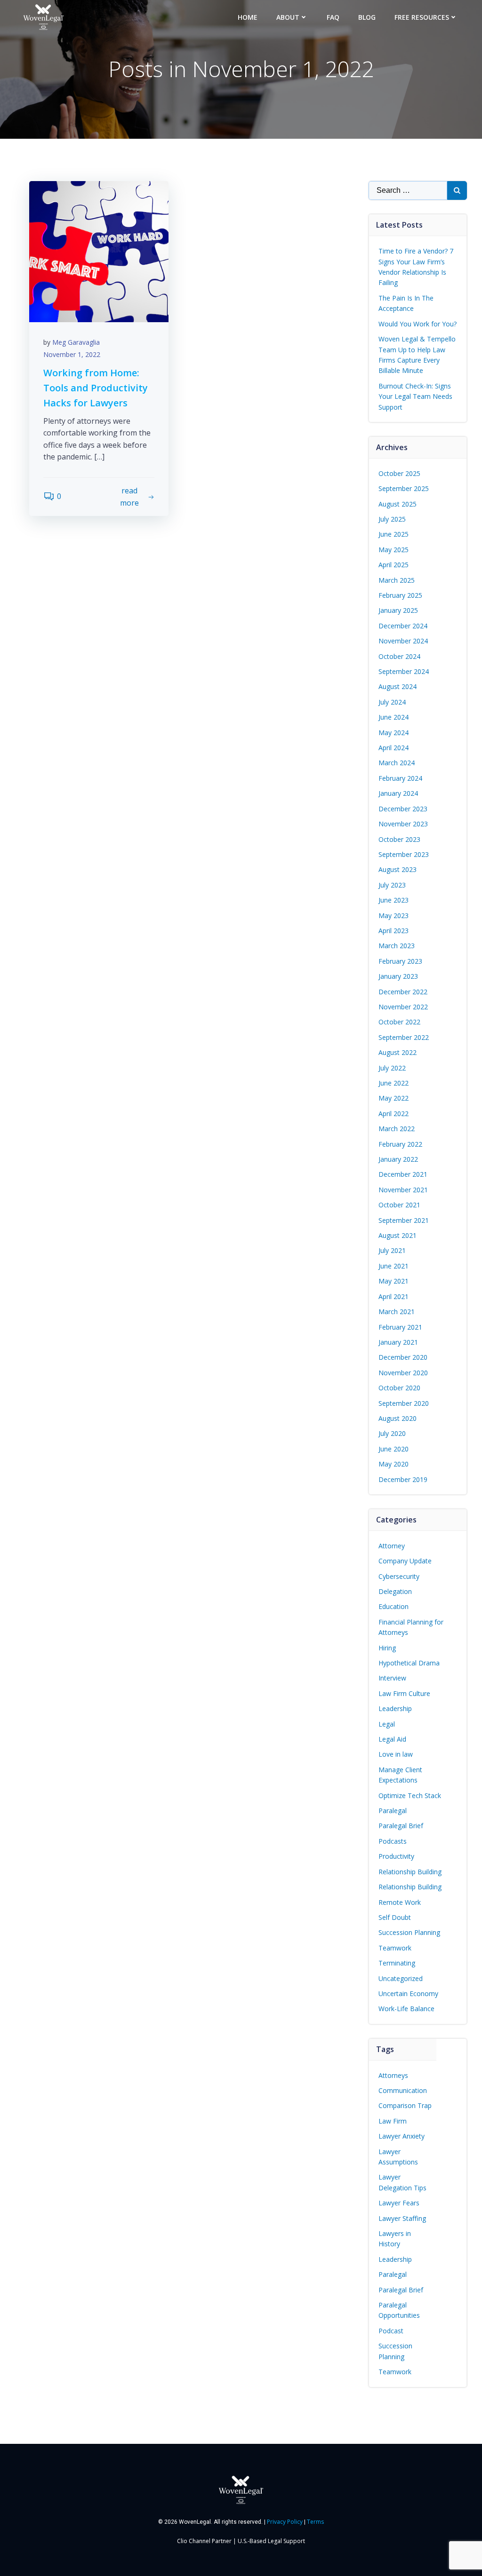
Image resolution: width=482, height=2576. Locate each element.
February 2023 (400, 961)
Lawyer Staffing (402, 2218)
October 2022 (399, 1022)
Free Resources (422, 17)
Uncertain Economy (408, 1993)
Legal (387, 1724)
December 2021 (403, 1174)
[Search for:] (408, 190)
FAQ (333, 17)
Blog (367, 17)
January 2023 (398, 976)
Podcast (391, 2331)
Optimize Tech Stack (410, 1795)
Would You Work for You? (418, 324)
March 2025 (397, 580)
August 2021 (398, 1235)
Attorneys (393, 2075)
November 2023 (403, 824)
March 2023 (397, 946)
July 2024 (392, 702)
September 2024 (404, 671)
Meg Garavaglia (76, 342)
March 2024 (397, 763)
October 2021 (399, 1205)
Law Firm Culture (404, 1693)
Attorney (392, 1546)
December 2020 (403, 1357)
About (288, 17)
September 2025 (404, 488)
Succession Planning (409, 1932)
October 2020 (399, 1388)
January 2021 (398, 1342)
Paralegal (393, 1811)
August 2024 (398, 686)
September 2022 (404, 1037)
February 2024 (400, 778)
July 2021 (392, 1250)
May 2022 (394, 1098)
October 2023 (399, 839)
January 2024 (398, 793)
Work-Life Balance (406, 2009)
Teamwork (395, 1948)
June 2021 (394, 1266)
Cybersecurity (399, 1576)
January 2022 (398, 1159)
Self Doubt (395, 1917)
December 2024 (403, 626)
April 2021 (394, 1296)
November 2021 (403, 1190)
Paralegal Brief (401, 1826)
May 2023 (394, 915)
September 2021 (404, 1220)
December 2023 (403, 809)
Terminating (397, 1963)
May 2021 (394, 1281)
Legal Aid (392, 1739)
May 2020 (394, 1464)
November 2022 (403, 1007)
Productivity (396, 1856)
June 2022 (394, 1083)
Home (248, 17)
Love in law (396, 1754)
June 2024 (394, 717)
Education (394, 1606)
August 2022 (398, 1052)
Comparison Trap (405, 2105)
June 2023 (394, 900)
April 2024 (394, 748)
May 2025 (394, 550)
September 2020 (404, 1403)
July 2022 (392, 1068)
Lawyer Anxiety (402, 2136)
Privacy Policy (285, 2522)
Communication (403, 2090)
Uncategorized (401, 1978)
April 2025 (394, 565)
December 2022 (403, 992)
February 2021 (400, 1327)
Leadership (395, 1708)
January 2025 (398, 610)
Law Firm (393, 2121)
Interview (392, 1678)
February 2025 (400, 595)
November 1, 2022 (72, 354)
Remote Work (400, 1902)
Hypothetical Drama (409, 1663)
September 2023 (404, 854)
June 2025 (394, 534)
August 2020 (398, 1418)
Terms (315, 2522)
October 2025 (399, 473)
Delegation (395, 1591)
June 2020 (394, 1449)
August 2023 (398, 869)
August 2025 (398, 504)
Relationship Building (410, 1872)
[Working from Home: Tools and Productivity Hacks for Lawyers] (99, 251)
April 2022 (394, 1114)
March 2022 (397, 1129)
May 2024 (394, 733)
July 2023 (392, 885)
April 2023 (394, 931)
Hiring (387, 1648)
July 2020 (392, 1433)
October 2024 (399, 656)
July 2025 (392, 519)
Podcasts (393, 1841)
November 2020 (403, 1373)
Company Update (405, 1561)
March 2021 (397, 1312)
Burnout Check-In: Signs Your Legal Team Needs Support (415, 396)
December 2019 (403, 1479)
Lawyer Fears (399, 2203)
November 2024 (403, 641)
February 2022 (400, 1144)
